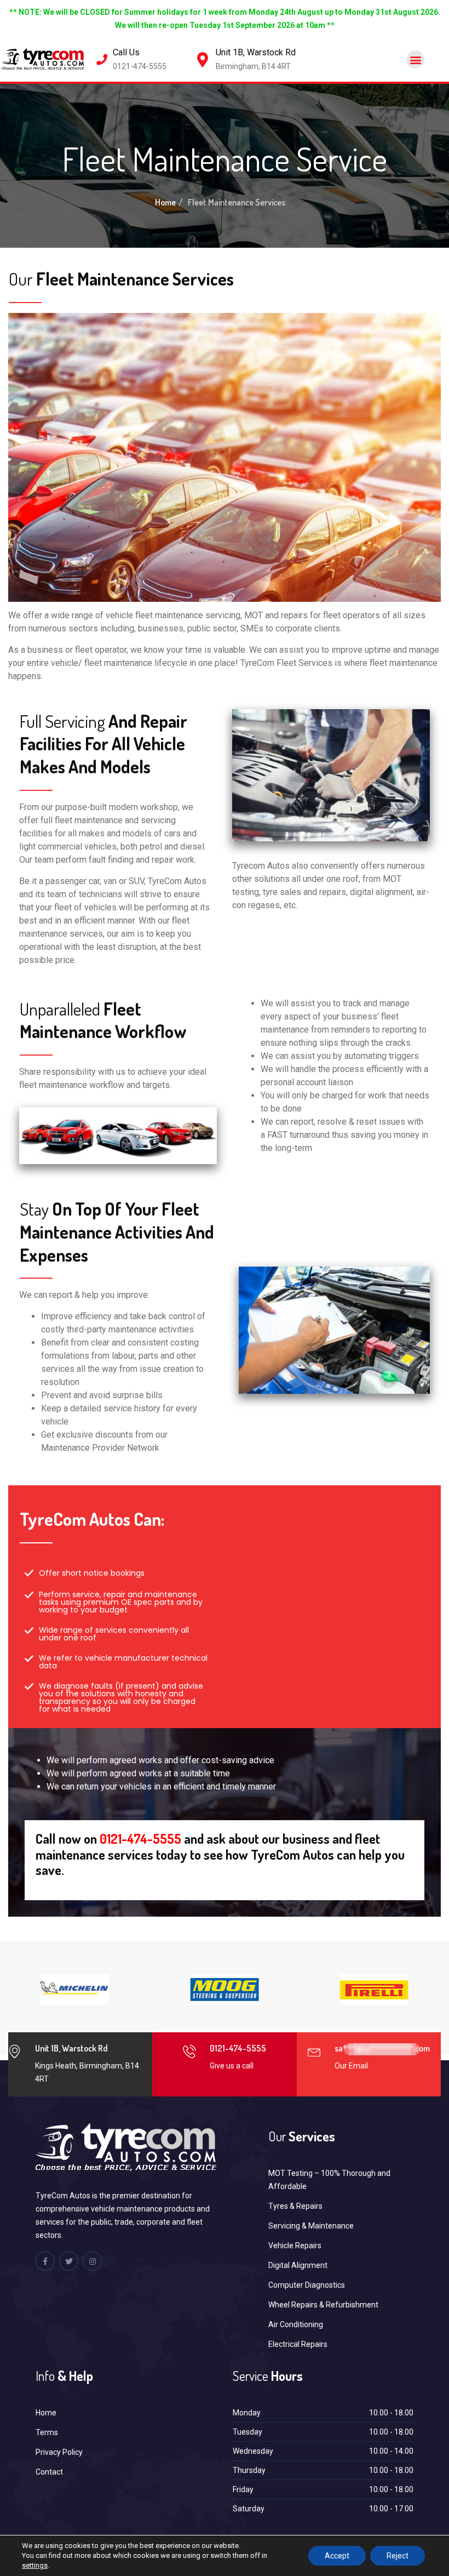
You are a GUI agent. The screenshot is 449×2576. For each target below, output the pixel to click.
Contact (49, 2472)
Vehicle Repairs (295, 2246)
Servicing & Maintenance (311, 2226)
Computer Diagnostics (307, 2285)
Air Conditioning (296, 2324)
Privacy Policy (59, 2452)
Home (165, 202)
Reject (398, 2556)
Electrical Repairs (298, 2344)
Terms (47, 2432)
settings (35, 2565)
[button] (415, 59)
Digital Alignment (298, 2265)
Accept (337, 2556)
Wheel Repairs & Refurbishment (323, 2305)
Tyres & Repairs (295, 2206)
